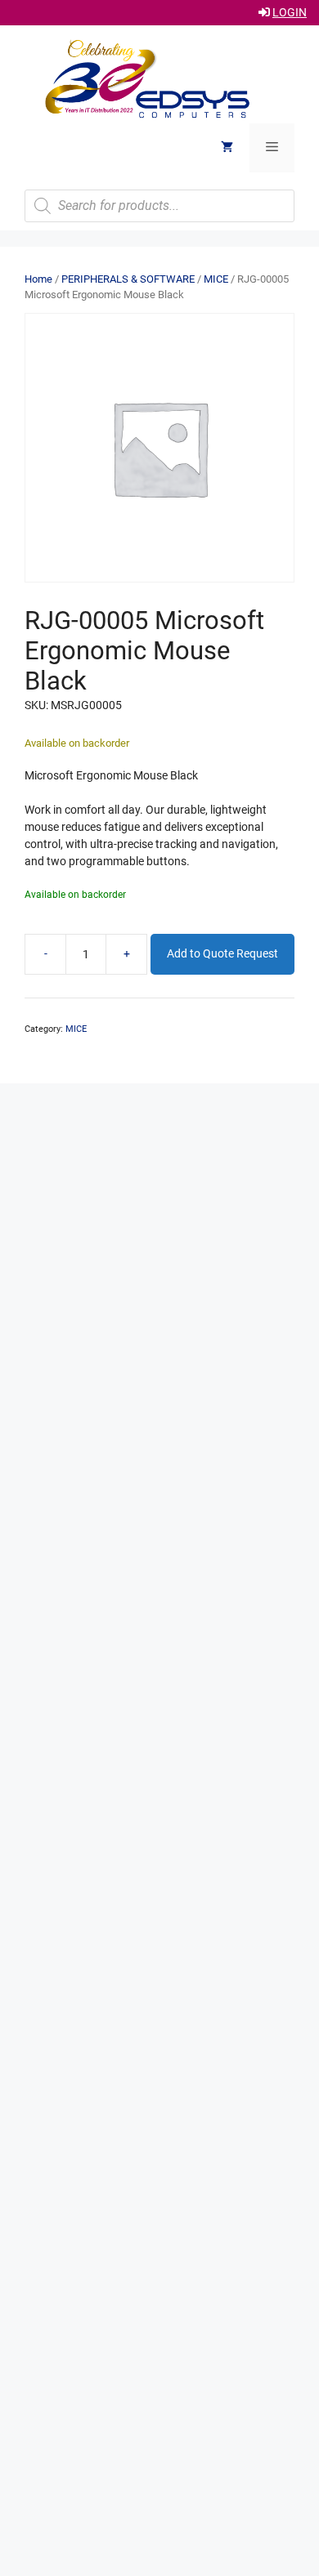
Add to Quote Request (222, 953)
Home (38, 279)
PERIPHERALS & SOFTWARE (128, 279)
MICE (216, 279)
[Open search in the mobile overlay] (159, 206)
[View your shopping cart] (227, 148)
